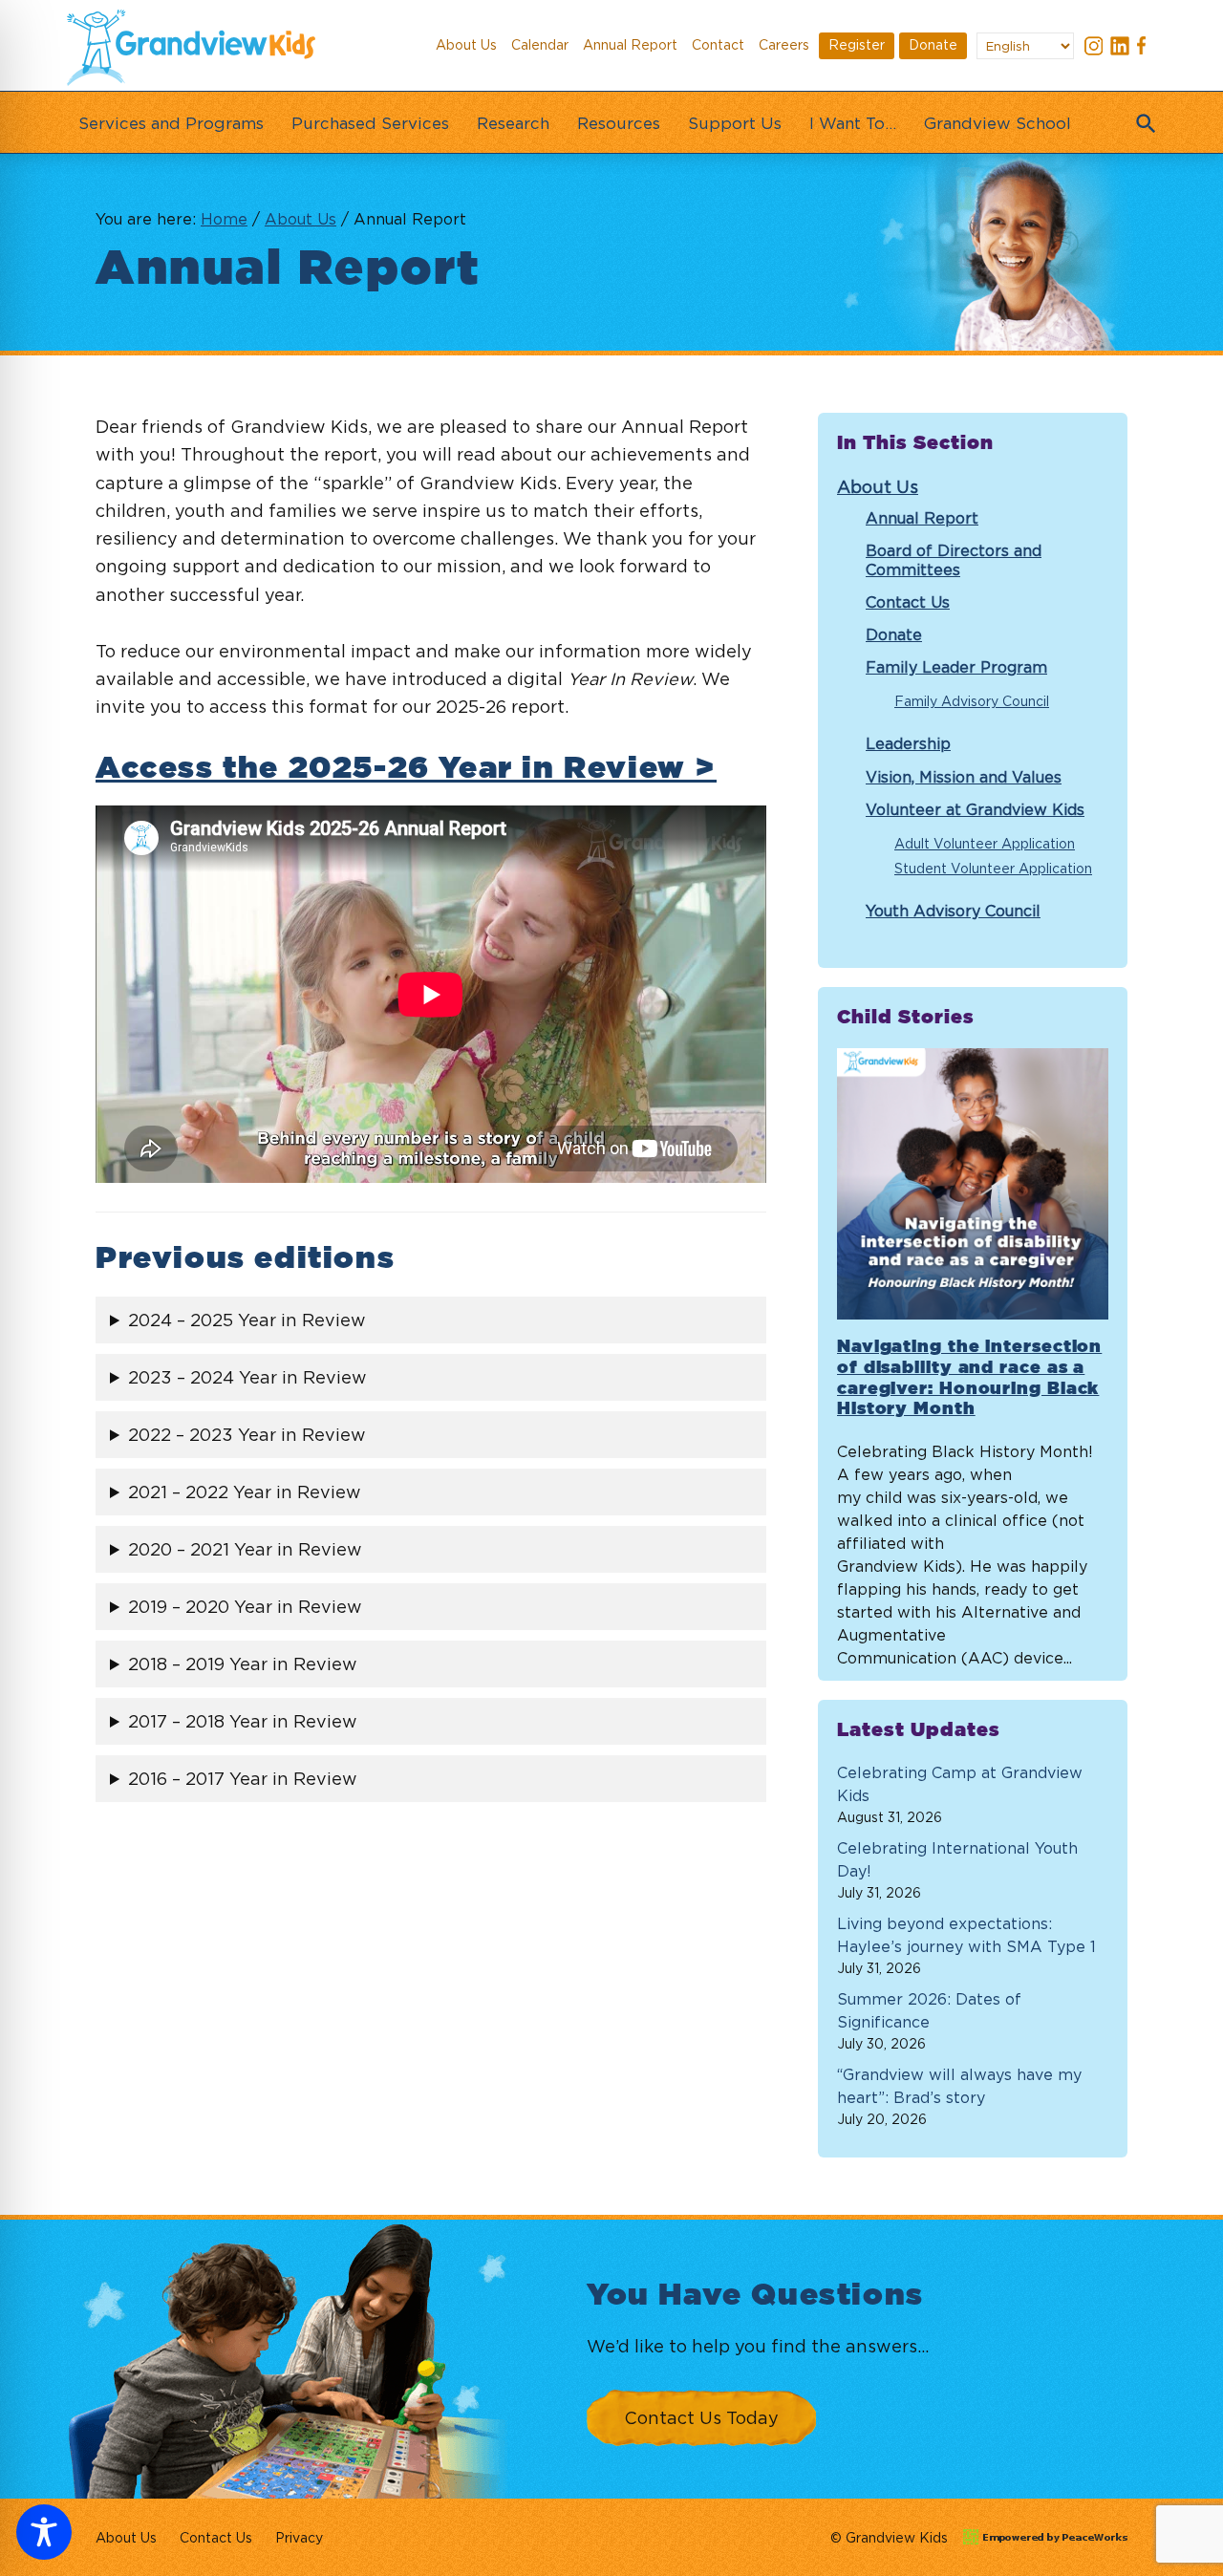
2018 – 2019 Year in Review (243, 1664)
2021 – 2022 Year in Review (245, 1492)
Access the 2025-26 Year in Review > (406, 768)
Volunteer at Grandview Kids (975, 809)
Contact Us (908, 602)
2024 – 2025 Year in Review (247, 1320)
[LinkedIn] (1120, 48)
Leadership (908, 743)
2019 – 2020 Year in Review (245, 1607)
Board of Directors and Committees (954, 559)
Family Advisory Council (972, 701)
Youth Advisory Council (953, 911)
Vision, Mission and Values (964, 777)
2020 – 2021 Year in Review (245, 1549)
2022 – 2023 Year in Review (247, 1435)
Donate (894, 634)
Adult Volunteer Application (985, 843)
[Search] (1142, 118)
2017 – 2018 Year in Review (243, 1721)
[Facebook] (1146, 48)
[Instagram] (1094, 48)
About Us (878, 487)
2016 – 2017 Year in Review (243, 1779)
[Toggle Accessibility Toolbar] (44, 2532)
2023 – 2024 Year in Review (247, 1377)
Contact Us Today (701, 2418)
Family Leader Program (956, 667)
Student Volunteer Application (993, 868)
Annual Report (922, 518)
